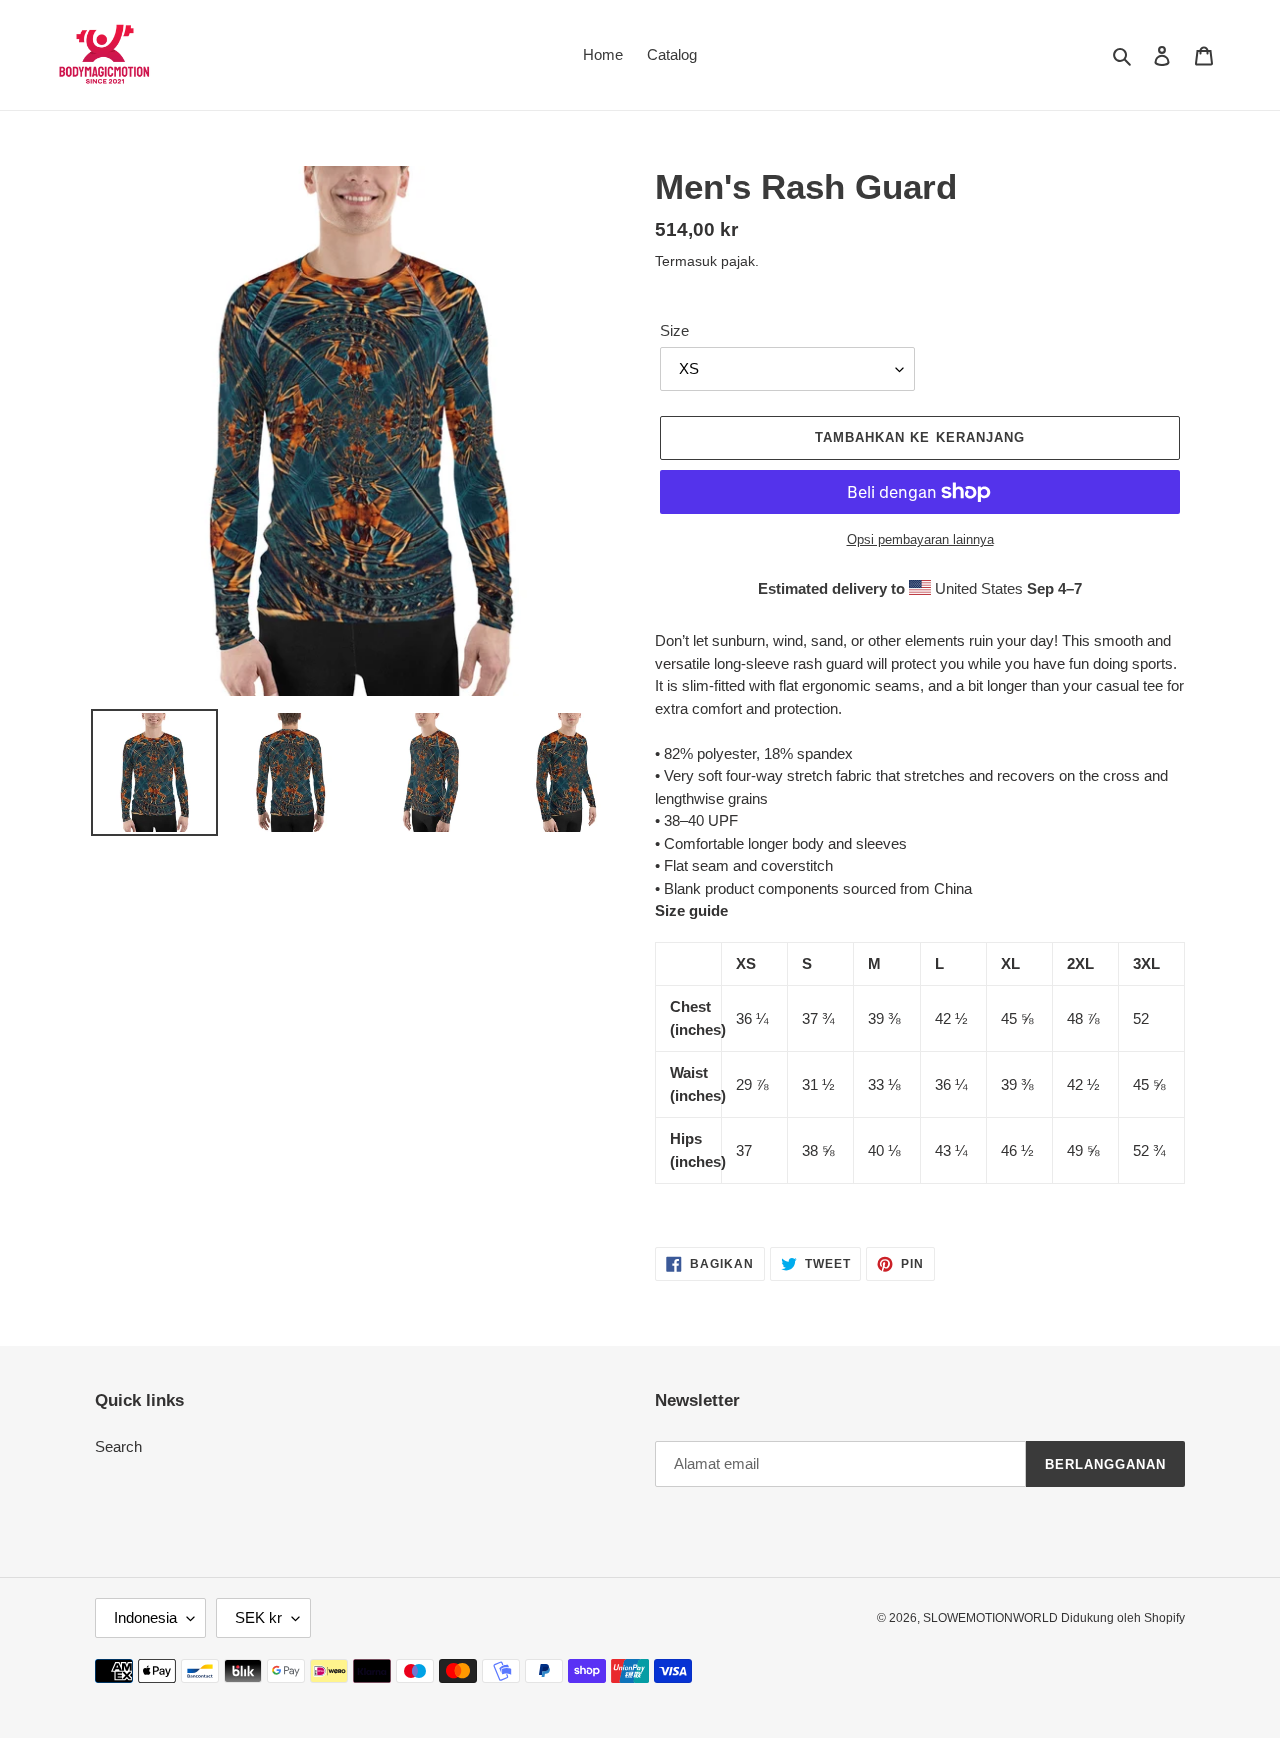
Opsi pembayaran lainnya (920, 539)
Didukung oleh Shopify (1123, 1618)
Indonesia (145, 1617)
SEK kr (258, 1617)
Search (118, 1446)
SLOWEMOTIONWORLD (992, 1618)
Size (674, 330)
